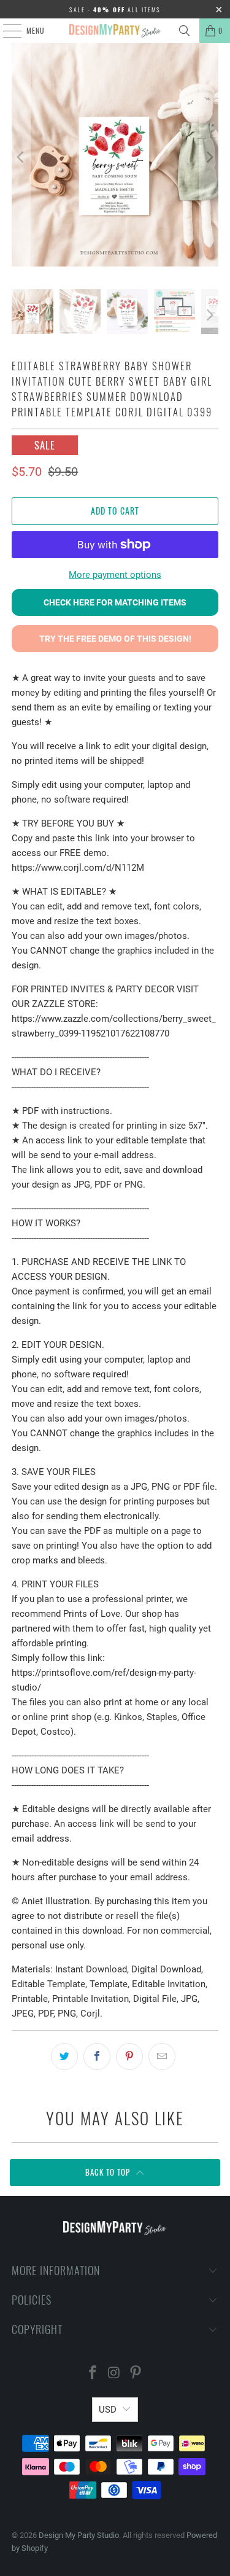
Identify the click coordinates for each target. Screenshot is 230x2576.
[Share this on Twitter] (64, 2057)
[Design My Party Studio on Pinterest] (136, 2374)
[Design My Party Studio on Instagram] (115, 2374)
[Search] (185, 31)
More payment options (115, 575)
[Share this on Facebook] (97, 2057)
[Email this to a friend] (162, 2057)
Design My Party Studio (79, 2535)
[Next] (209, 157)
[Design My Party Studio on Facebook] (93, 2374)
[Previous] (21, 157)
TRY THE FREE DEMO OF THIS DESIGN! (115, 639)
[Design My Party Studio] (115, 31)
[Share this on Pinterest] (129, 2057)
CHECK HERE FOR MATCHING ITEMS (115, 602)
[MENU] (6, 31)
